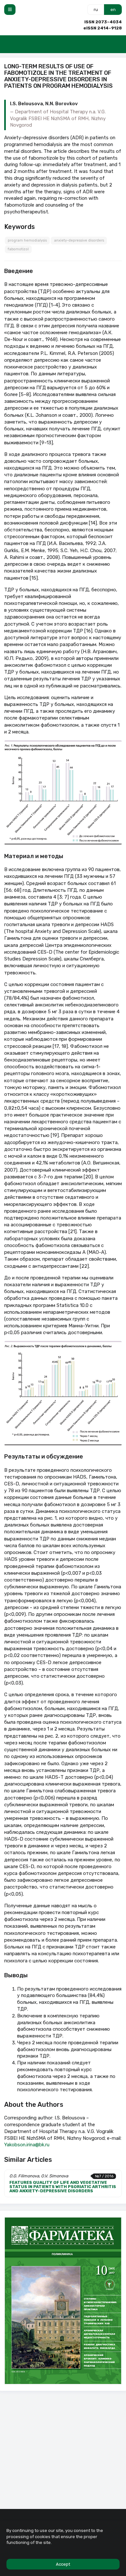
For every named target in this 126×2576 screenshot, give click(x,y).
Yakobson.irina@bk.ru (27, 2145)
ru (96, 10)
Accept (63, 2564)
